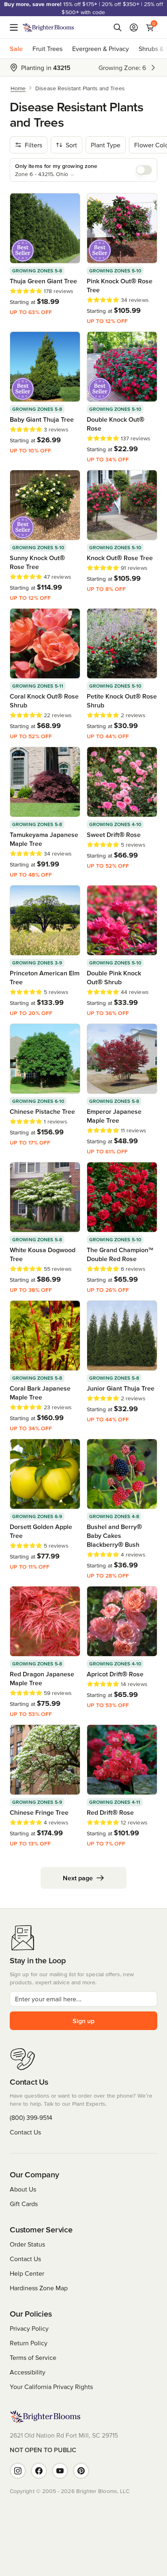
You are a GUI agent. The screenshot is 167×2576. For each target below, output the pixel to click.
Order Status (27, 2244)
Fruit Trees (47, 49)
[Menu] (16, 28)
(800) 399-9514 (31, 2117)
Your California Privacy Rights (51, 2387)
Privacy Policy (29, 2328)
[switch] (144, 170)
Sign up (83, 2021)
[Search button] (118, 28)
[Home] (48, 28)
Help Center (27, 2273)
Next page (78, 1878)
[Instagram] (18, 2471)
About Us (23, 2189)
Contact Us (25, 2132)
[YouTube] (60, 2471)
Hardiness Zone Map (39, 2288)
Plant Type (106, 145)
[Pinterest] (81, 2471)
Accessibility (28, 2372)
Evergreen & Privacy (101, 49)
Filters (33, 145)
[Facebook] (39, 2471)
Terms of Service (33, 2357)
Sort (71, 145)
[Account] (134, 28)
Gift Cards (24, 2204)
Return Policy (29, 2343)
